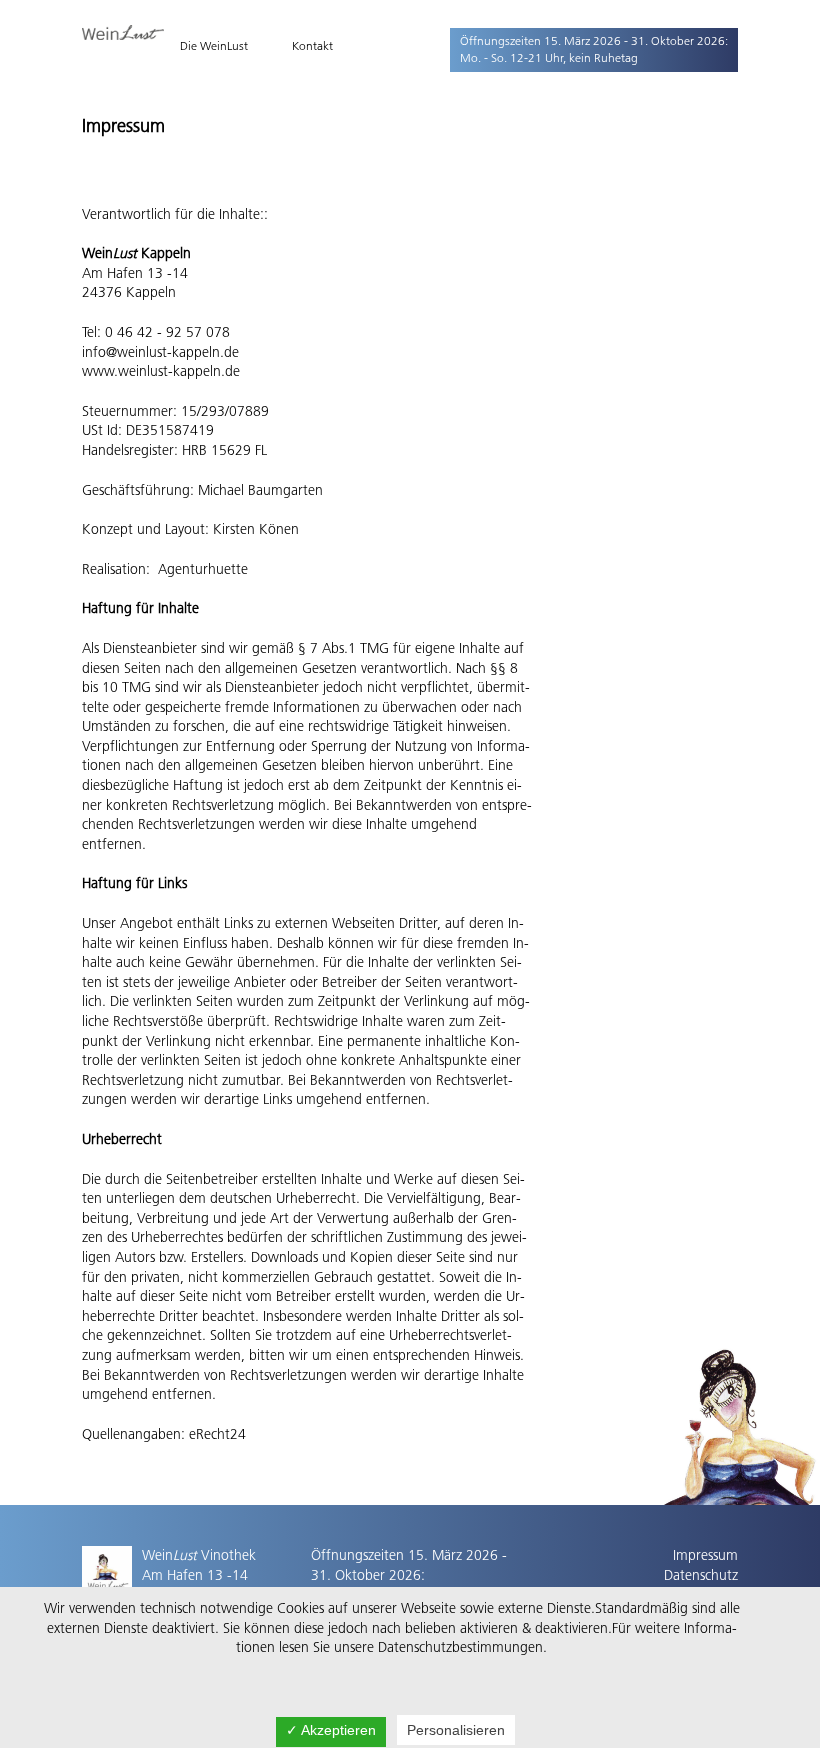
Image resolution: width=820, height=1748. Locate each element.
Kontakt (312, 45)
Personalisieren (456, 1730)
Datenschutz (701, 1575)
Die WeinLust (214, 45)
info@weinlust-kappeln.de (160, 352)
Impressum (705, 1555)
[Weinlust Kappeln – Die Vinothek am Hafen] (123, 35)
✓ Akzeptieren (331, 1730)
